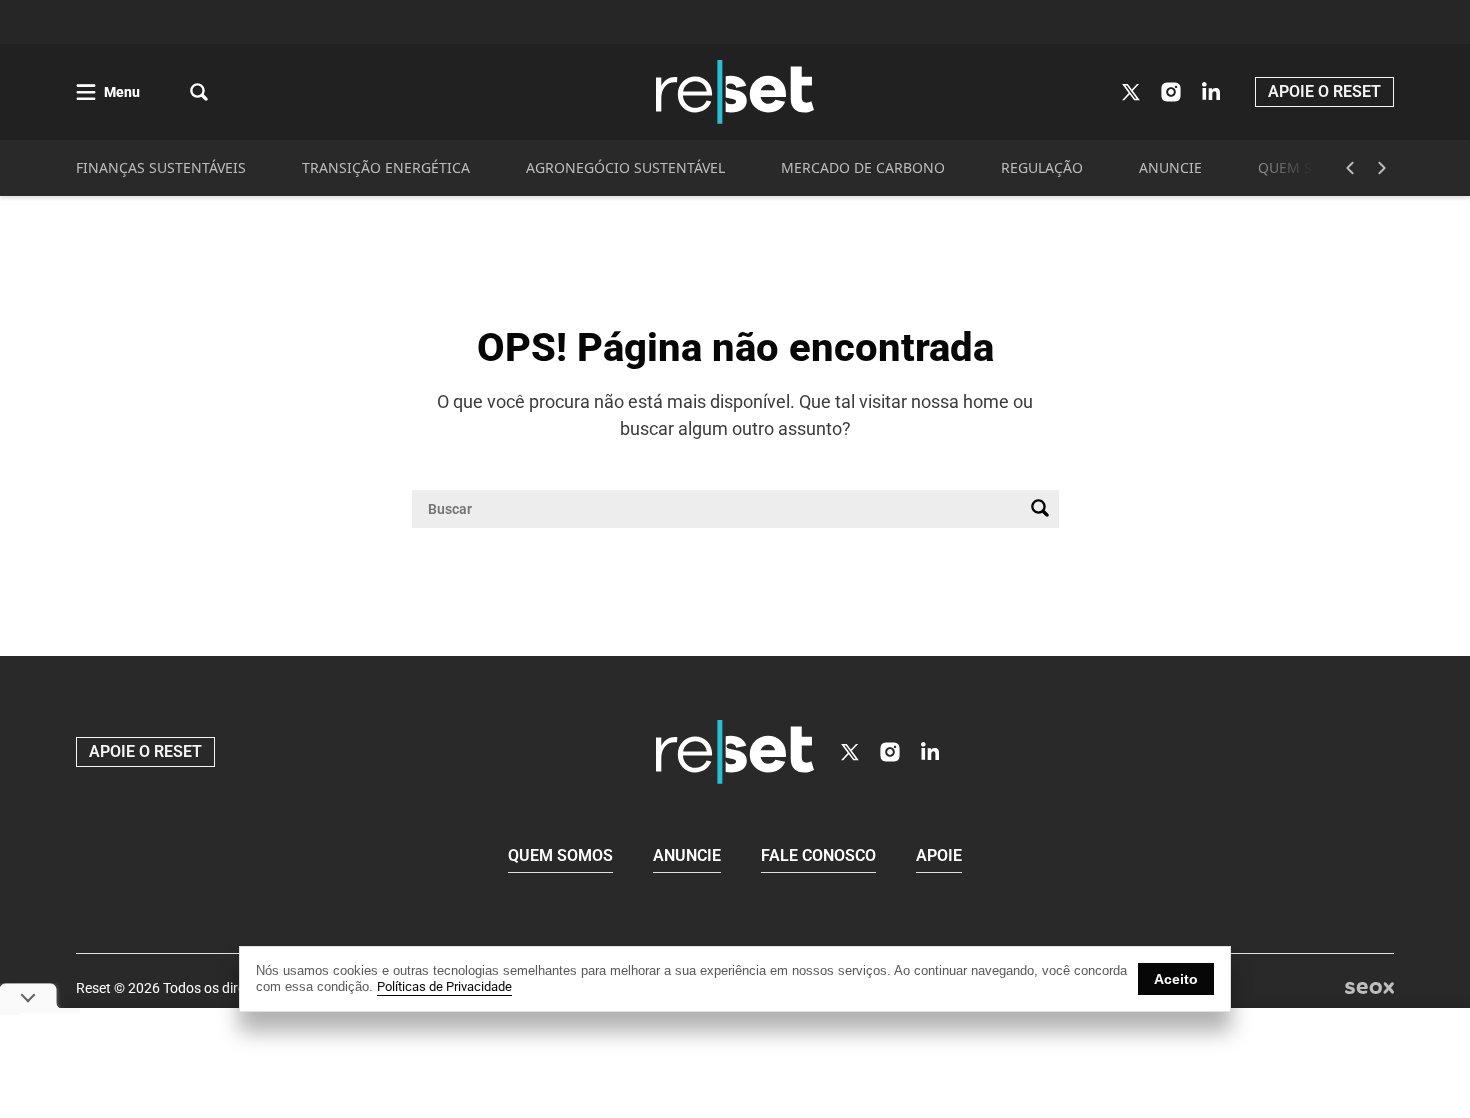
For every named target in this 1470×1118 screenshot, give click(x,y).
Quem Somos (560, 855)
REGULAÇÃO (1042, 167)
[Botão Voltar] (1350, 168)
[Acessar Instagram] (1171, 92)
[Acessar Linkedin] (1211, 92)
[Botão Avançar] (1382, 168)
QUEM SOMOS (1306, 167)
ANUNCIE (1170, 167)
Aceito (1176, 979)
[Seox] (1369, 988)
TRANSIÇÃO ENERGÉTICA (386, 167)
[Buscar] (1040, 509)
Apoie (939, 855)
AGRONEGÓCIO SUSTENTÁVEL (625, 167)
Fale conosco (818, 855)
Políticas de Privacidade (444, 986)
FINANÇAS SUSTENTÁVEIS (161, 167)
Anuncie (687, 855)
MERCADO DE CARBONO (863, 167)
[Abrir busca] (199, 92)
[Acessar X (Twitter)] (1131, 92)
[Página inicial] (735, 752)
